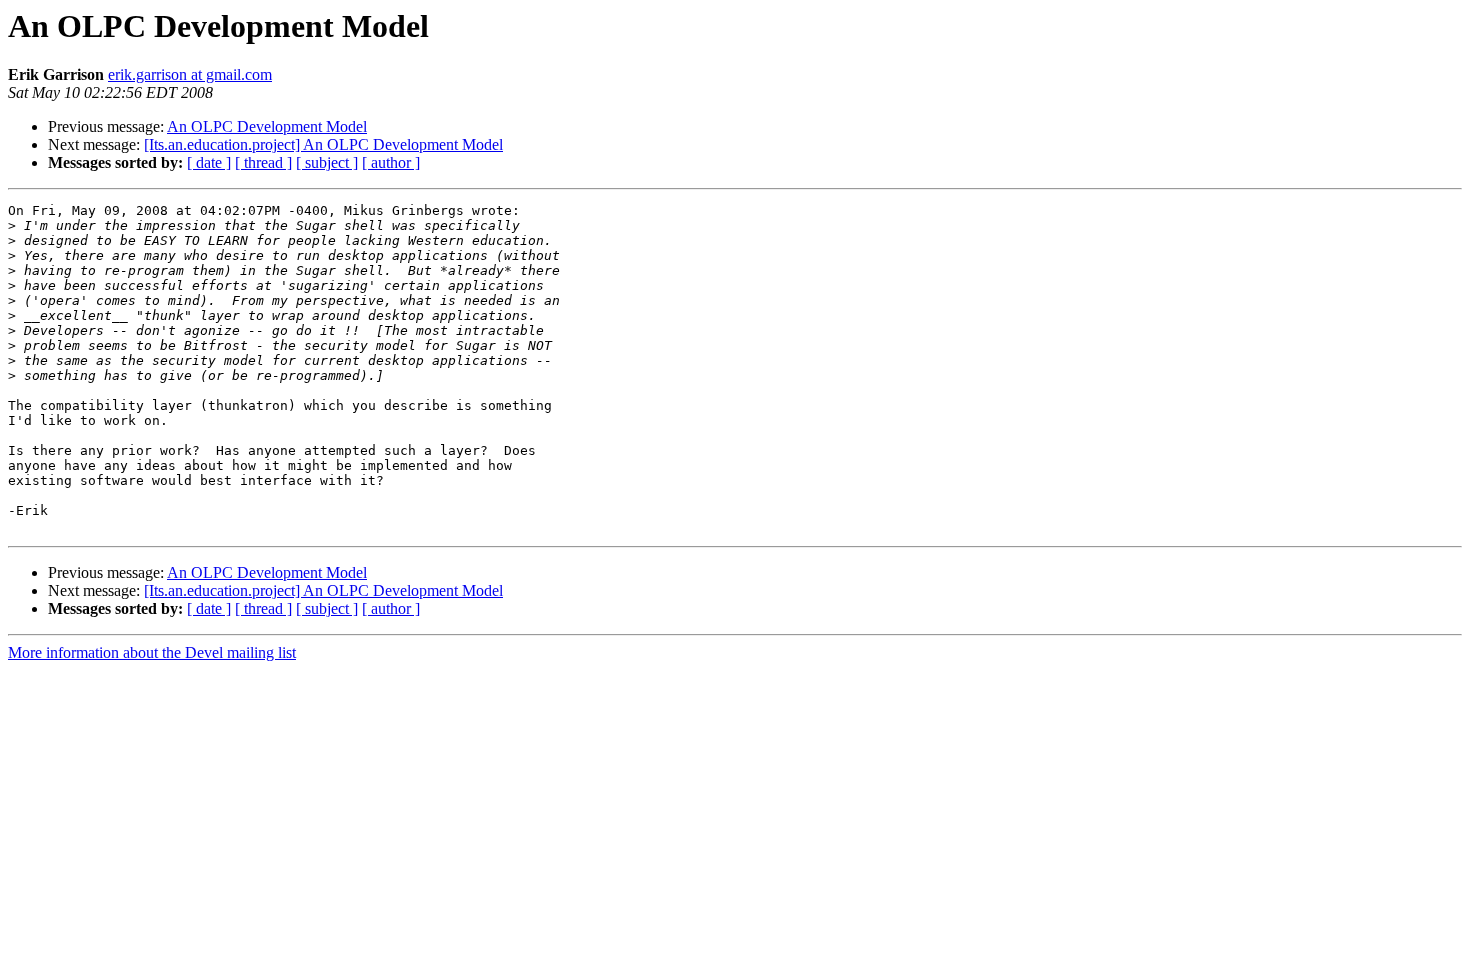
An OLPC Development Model (267, 126)
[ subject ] (327, 162)
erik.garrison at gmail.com (190, 74)
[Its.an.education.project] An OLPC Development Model (323, 144)
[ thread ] (263, 162)
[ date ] (209, 162)
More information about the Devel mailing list (152, 652)
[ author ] (391, 162)
